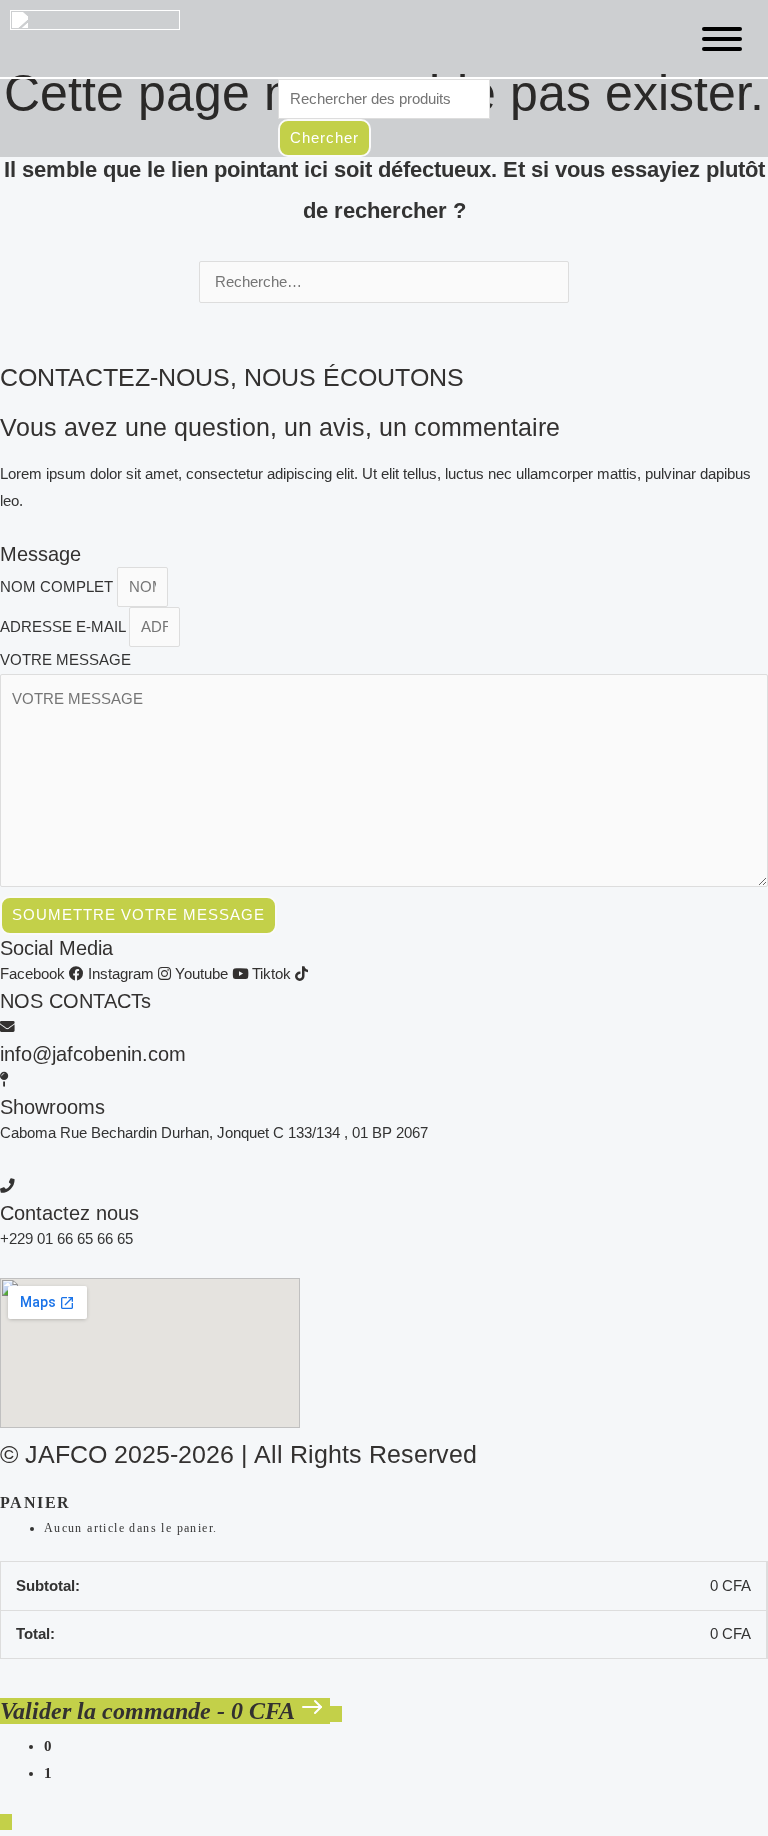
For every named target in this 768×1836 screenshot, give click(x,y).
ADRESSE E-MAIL (64, 627)
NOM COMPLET (58, 587)
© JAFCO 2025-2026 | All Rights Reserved (238, 1454)
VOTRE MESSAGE (65, 660)
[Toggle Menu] (722, 39)
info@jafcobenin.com (93, 1054)
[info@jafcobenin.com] (7, 1027)
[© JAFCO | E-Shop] (95, 38)
